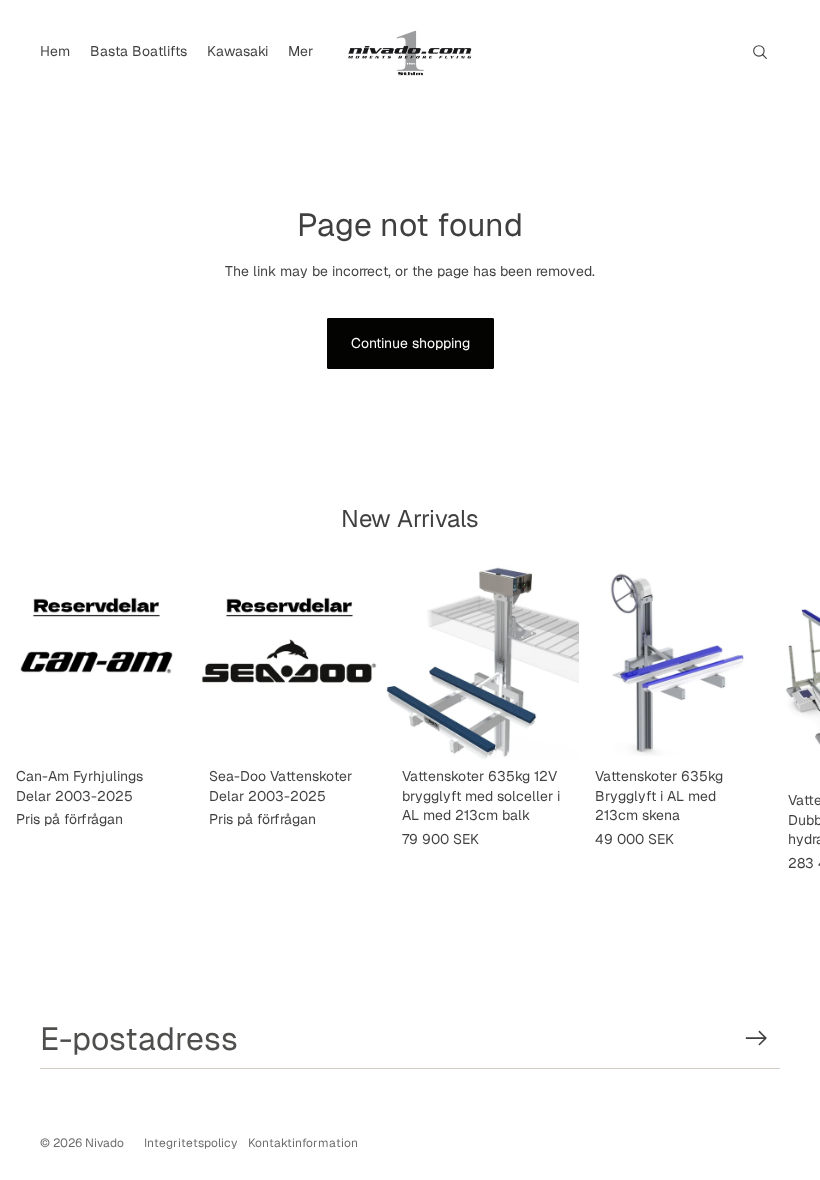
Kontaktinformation (303, 1143)
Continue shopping (410, 343)
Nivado (104, 1143)
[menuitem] (55, 52)
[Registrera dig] (756, 1038)
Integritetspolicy (190, 1143)
